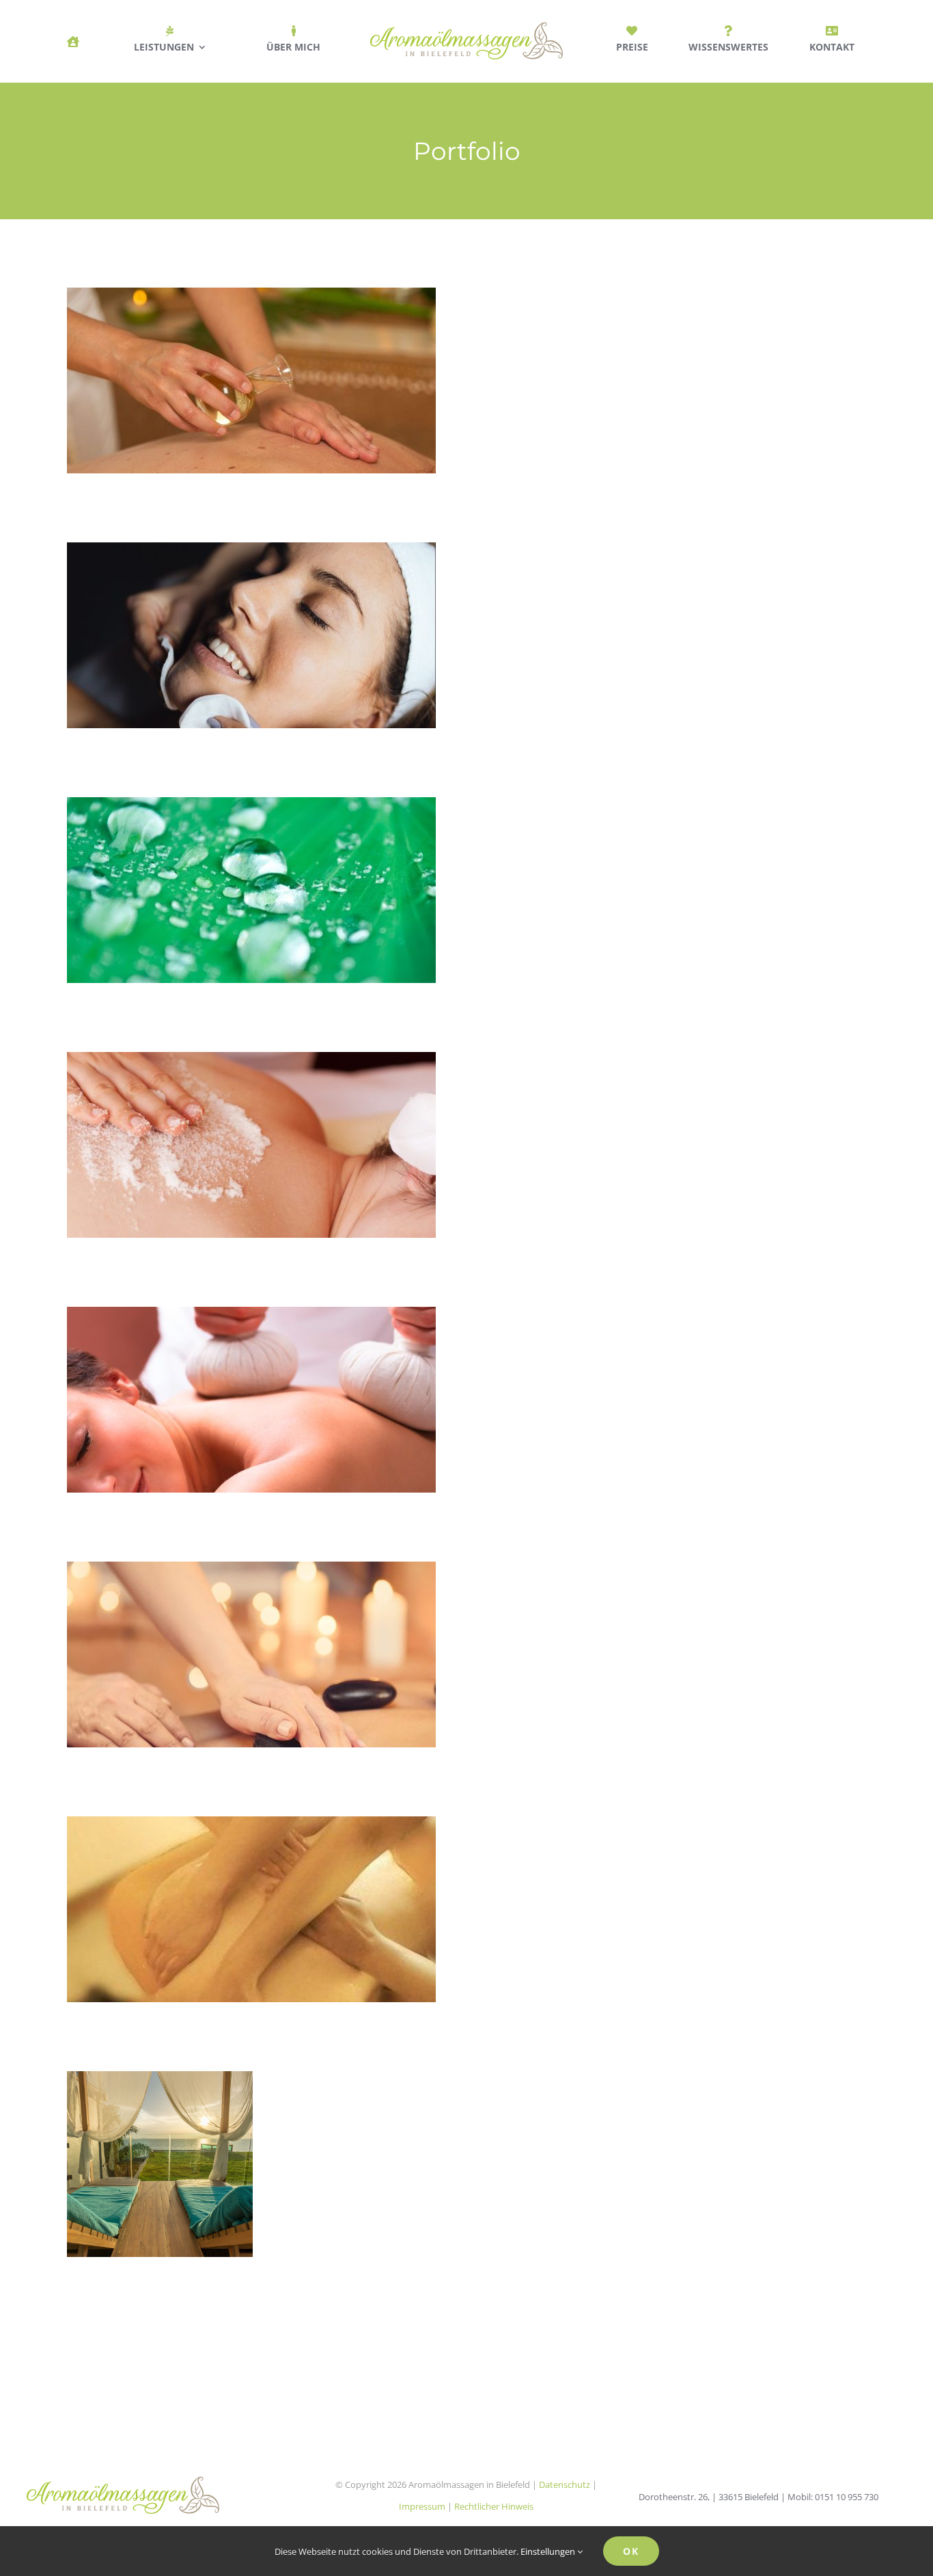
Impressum (422, 2506)
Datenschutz (565, 2484)
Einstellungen (549, 2551)
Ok (631, 2551)
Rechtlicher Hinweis (494, 2506)
